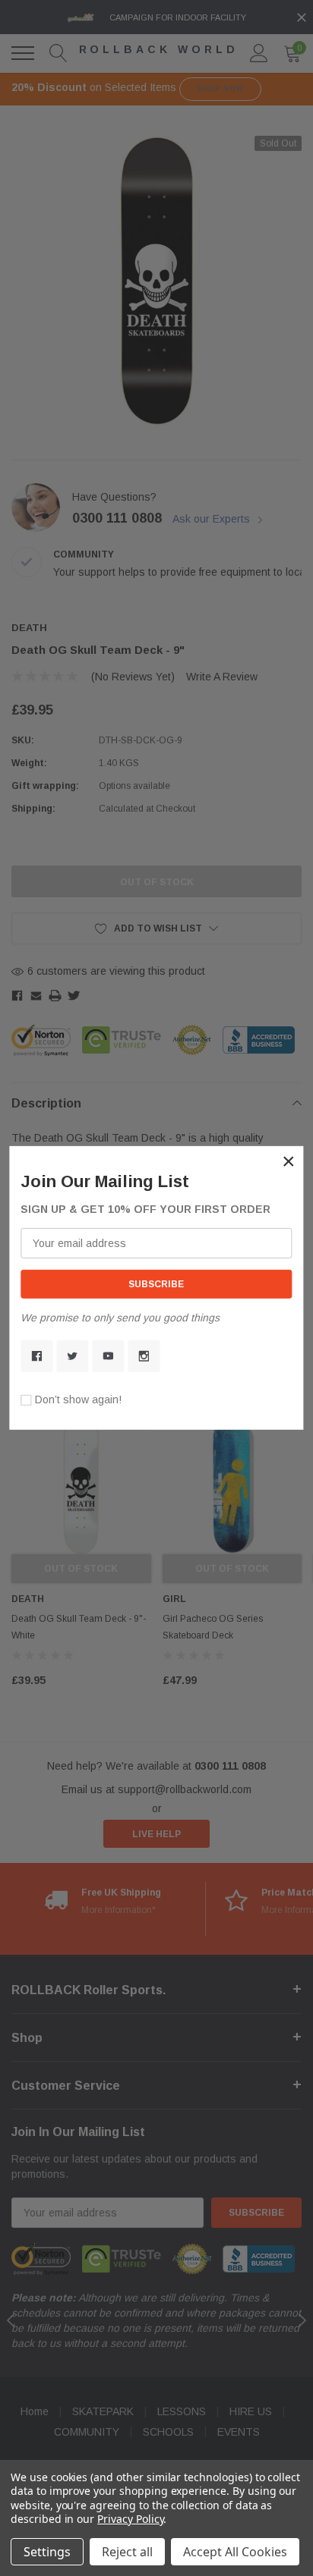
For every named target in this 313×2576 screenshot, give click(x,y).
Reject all (127, 2552)
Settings (47, 2552)
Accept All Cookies (235, 2552)
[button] (289, 1161)
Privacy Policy (130, 2519)
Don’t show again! (78, 1400)
